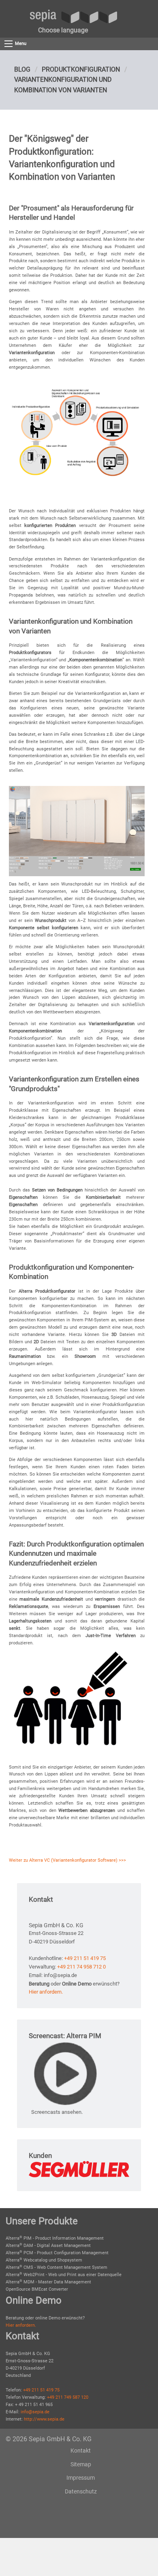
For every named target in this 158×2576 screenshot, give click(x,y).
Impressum (81, 2478)
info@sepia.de (35, 2412)
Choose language (63, 30)
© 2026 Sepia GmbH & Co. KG (49, 2439)
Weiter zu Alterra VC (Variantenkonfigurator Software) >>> (67, 1860)
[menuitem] (63, 30)
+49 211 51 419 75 (85, 1958)
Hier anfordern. (46, 1992)
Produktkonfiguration (81, 69)
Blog (22, 69)
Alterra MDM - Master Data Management (48, 2282)
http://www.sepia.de (44, 2419)
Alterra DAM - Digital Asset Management (48, 2246)
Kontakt (81, 2451)
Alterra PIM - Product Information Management (55, 2238)
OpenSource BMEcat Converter (37, 2289)
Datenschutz (81, 2491)
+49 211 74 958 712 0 (81, 1967)
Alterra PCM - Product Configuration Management (57, 2253)
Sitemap (81, 2464)
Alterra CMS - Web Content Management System (57, 2267)
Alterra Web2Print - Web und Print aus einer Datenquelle (64, 2275)
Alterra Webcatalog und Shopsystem (44, 2260)
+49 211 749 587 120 (68, 2397)
